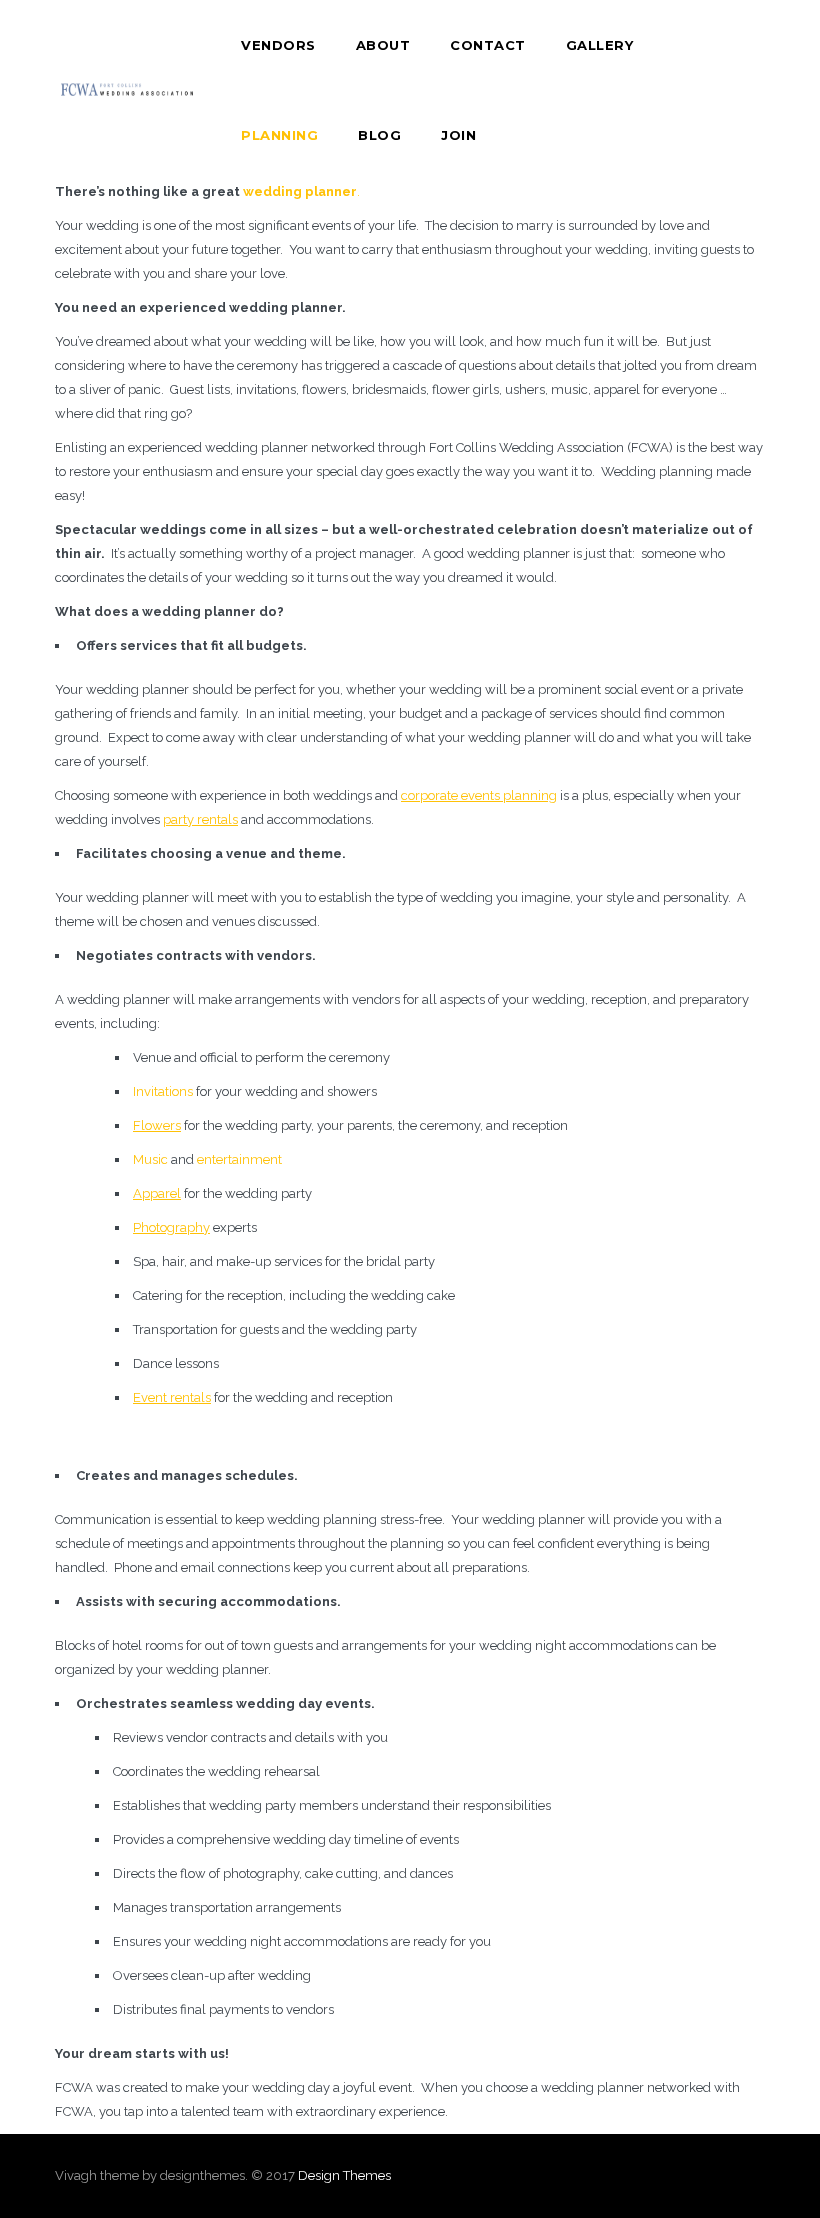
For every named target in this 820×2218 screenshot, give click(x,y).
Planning (279, 135)
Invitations (163, 1091)
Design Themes (344, 2175)
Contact (488, 45)
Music (150, 1159)
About (383, 45)
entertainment (239, 1159)
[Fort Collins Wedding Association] (128, 90)
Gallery (600, 45)
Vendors (278, 45)
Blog (379, 135)
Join (458, 135)
